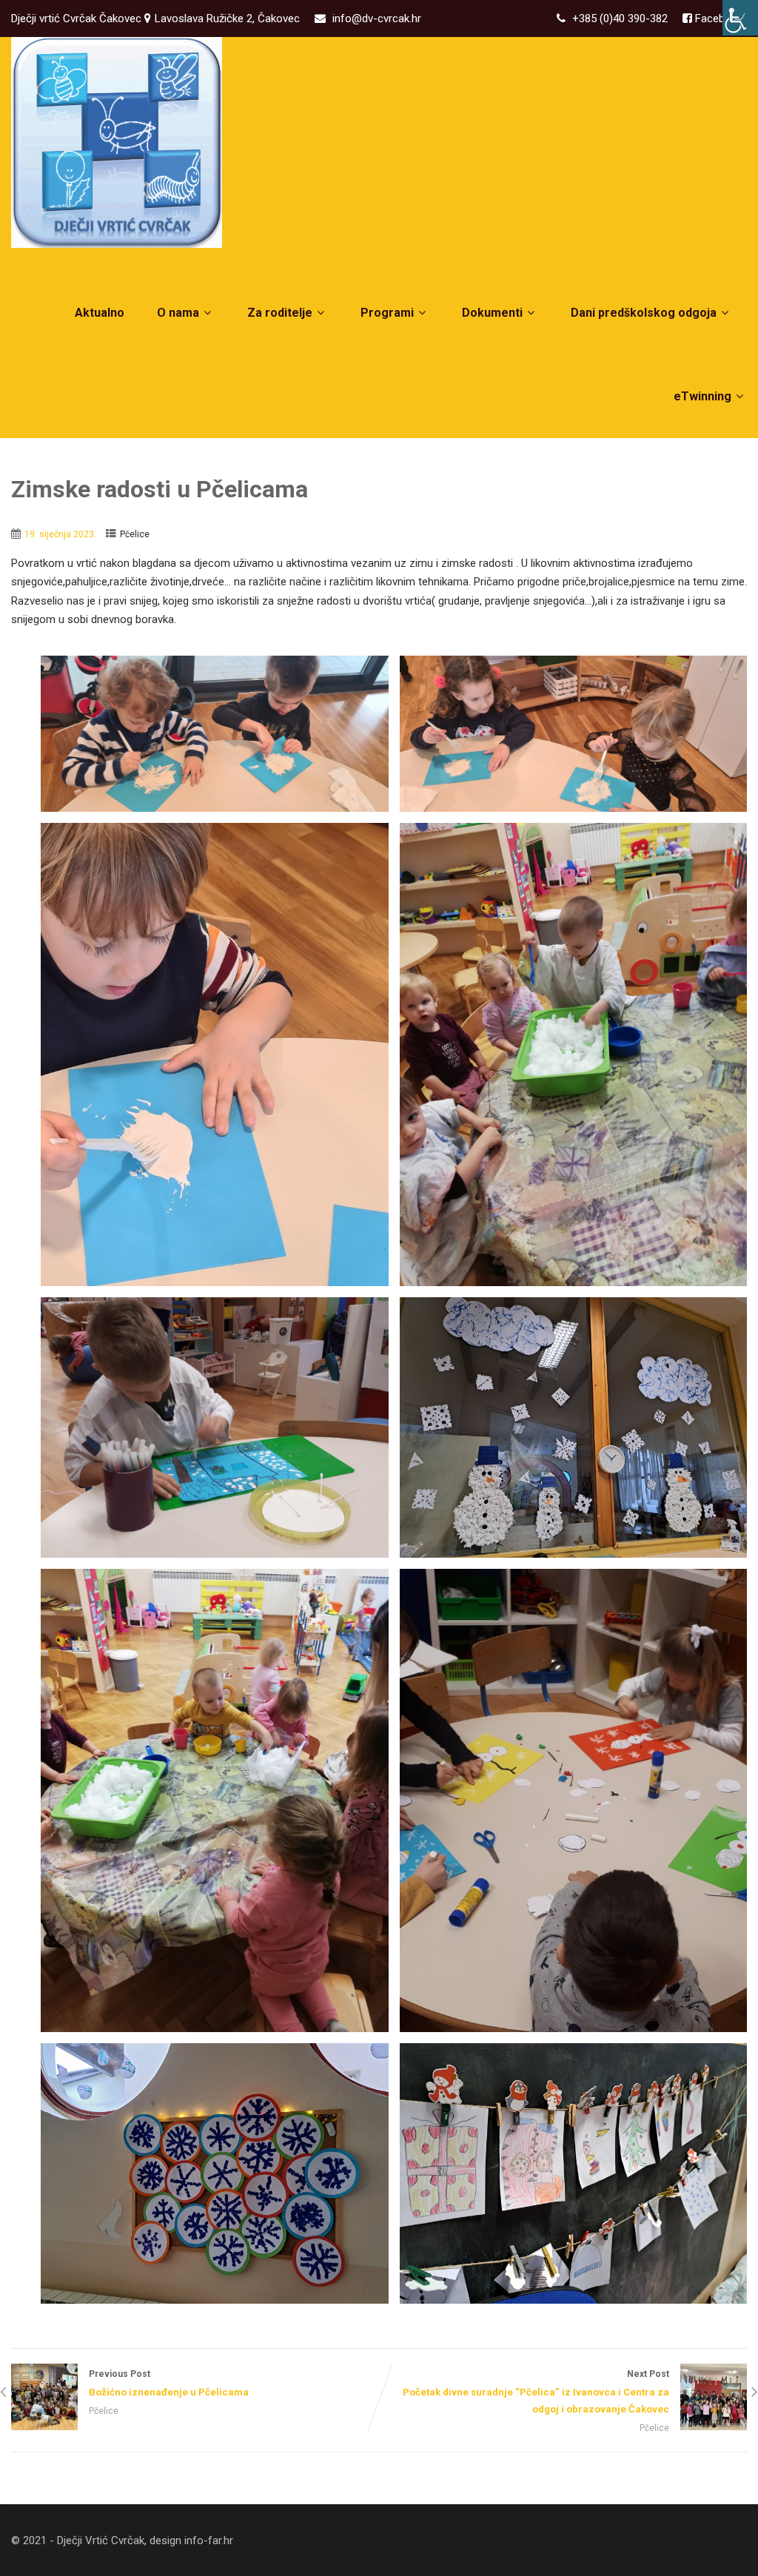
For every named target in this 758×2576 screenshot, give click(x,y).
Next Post (536, 2391)
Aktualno (100, 313)
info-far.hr (209, 2540)
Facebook (718, 19)
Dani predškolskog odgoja (644, 313)
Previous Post (169, 2383)
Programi (387, 313)
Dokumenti (492, 313)
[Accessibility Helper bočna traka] (740, 18)
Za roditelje (280, 313)
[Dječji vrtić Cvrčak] (117, 142)
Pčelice (135, 534)
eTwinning (702, 396)
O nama (178, 313)
